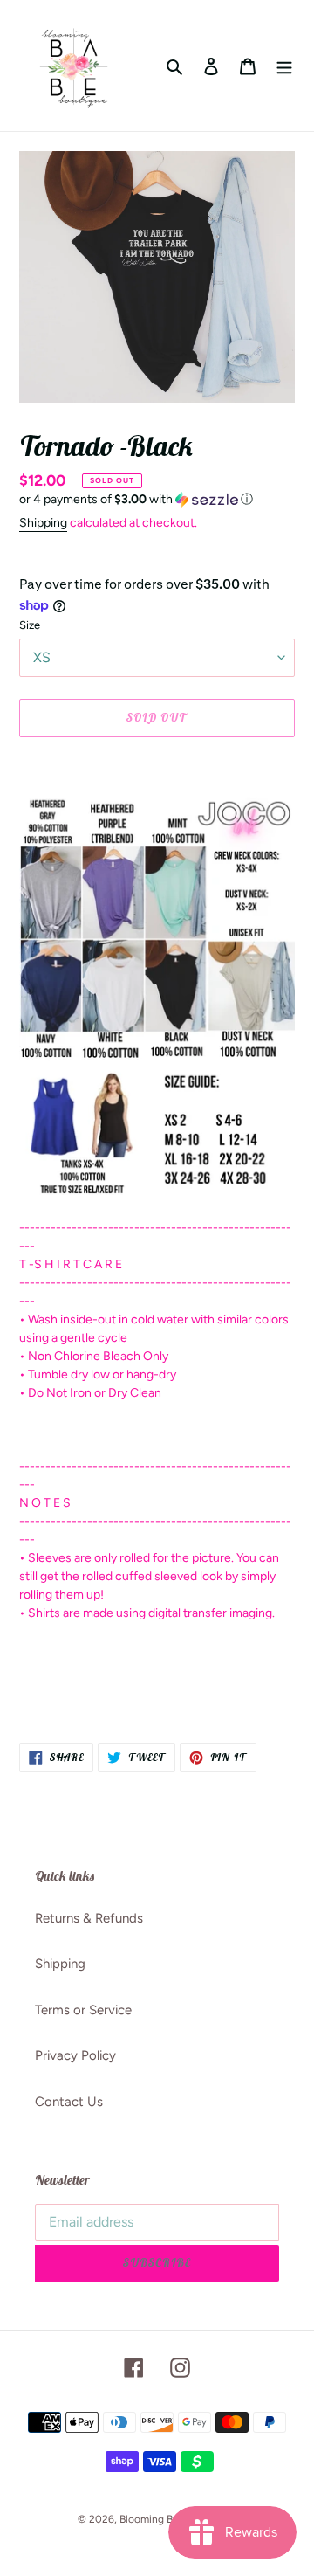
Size (30, 625)
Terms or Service (83, 2010)
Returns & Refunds (89, 1918)
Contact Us (69, 2102)
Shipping (43, 523)
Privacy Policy (75, 2055)
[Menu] (284, 66)
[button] (136, 500)
